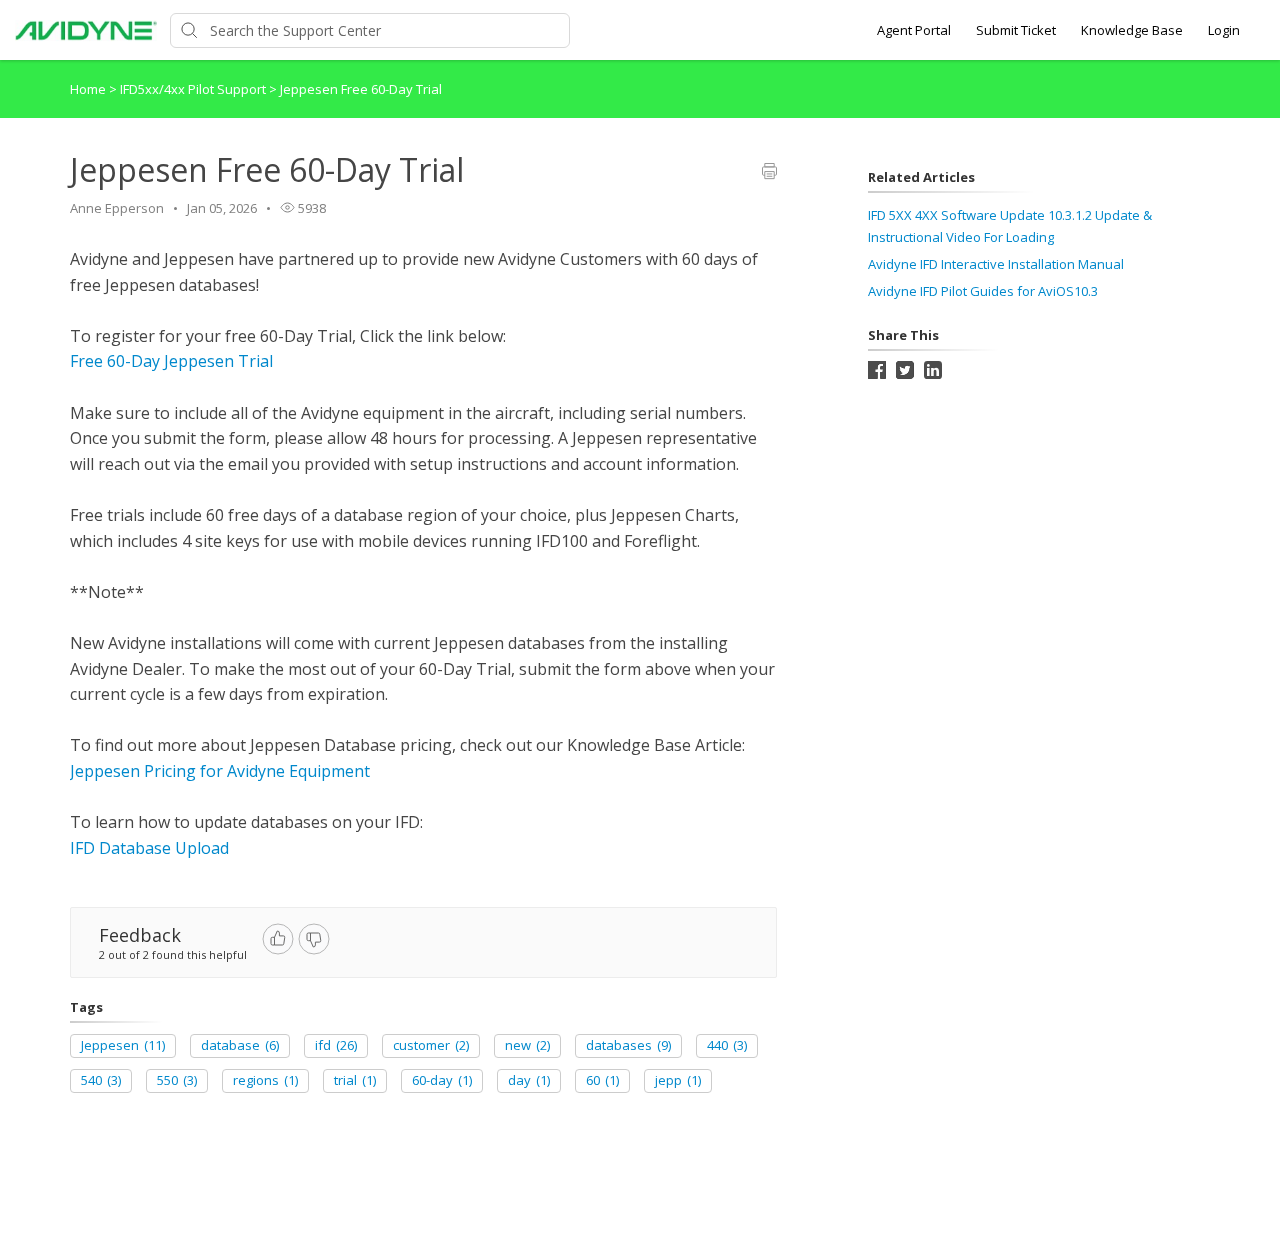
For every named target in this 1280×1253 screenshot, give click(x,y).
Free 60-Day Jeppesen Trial (171, 361)
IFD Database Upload (149, 848)
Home (88, 89)
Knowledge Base (1132, 30)
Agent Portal (914, 30)
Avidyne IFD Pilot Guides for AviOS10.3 (983, 291)
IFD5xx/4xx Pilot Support (194, 89)
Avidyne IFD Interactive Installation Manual (996, 264)
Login (1224, 30)
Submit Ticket (1016, 30)
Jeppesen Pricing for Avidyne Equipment (220, 771)
